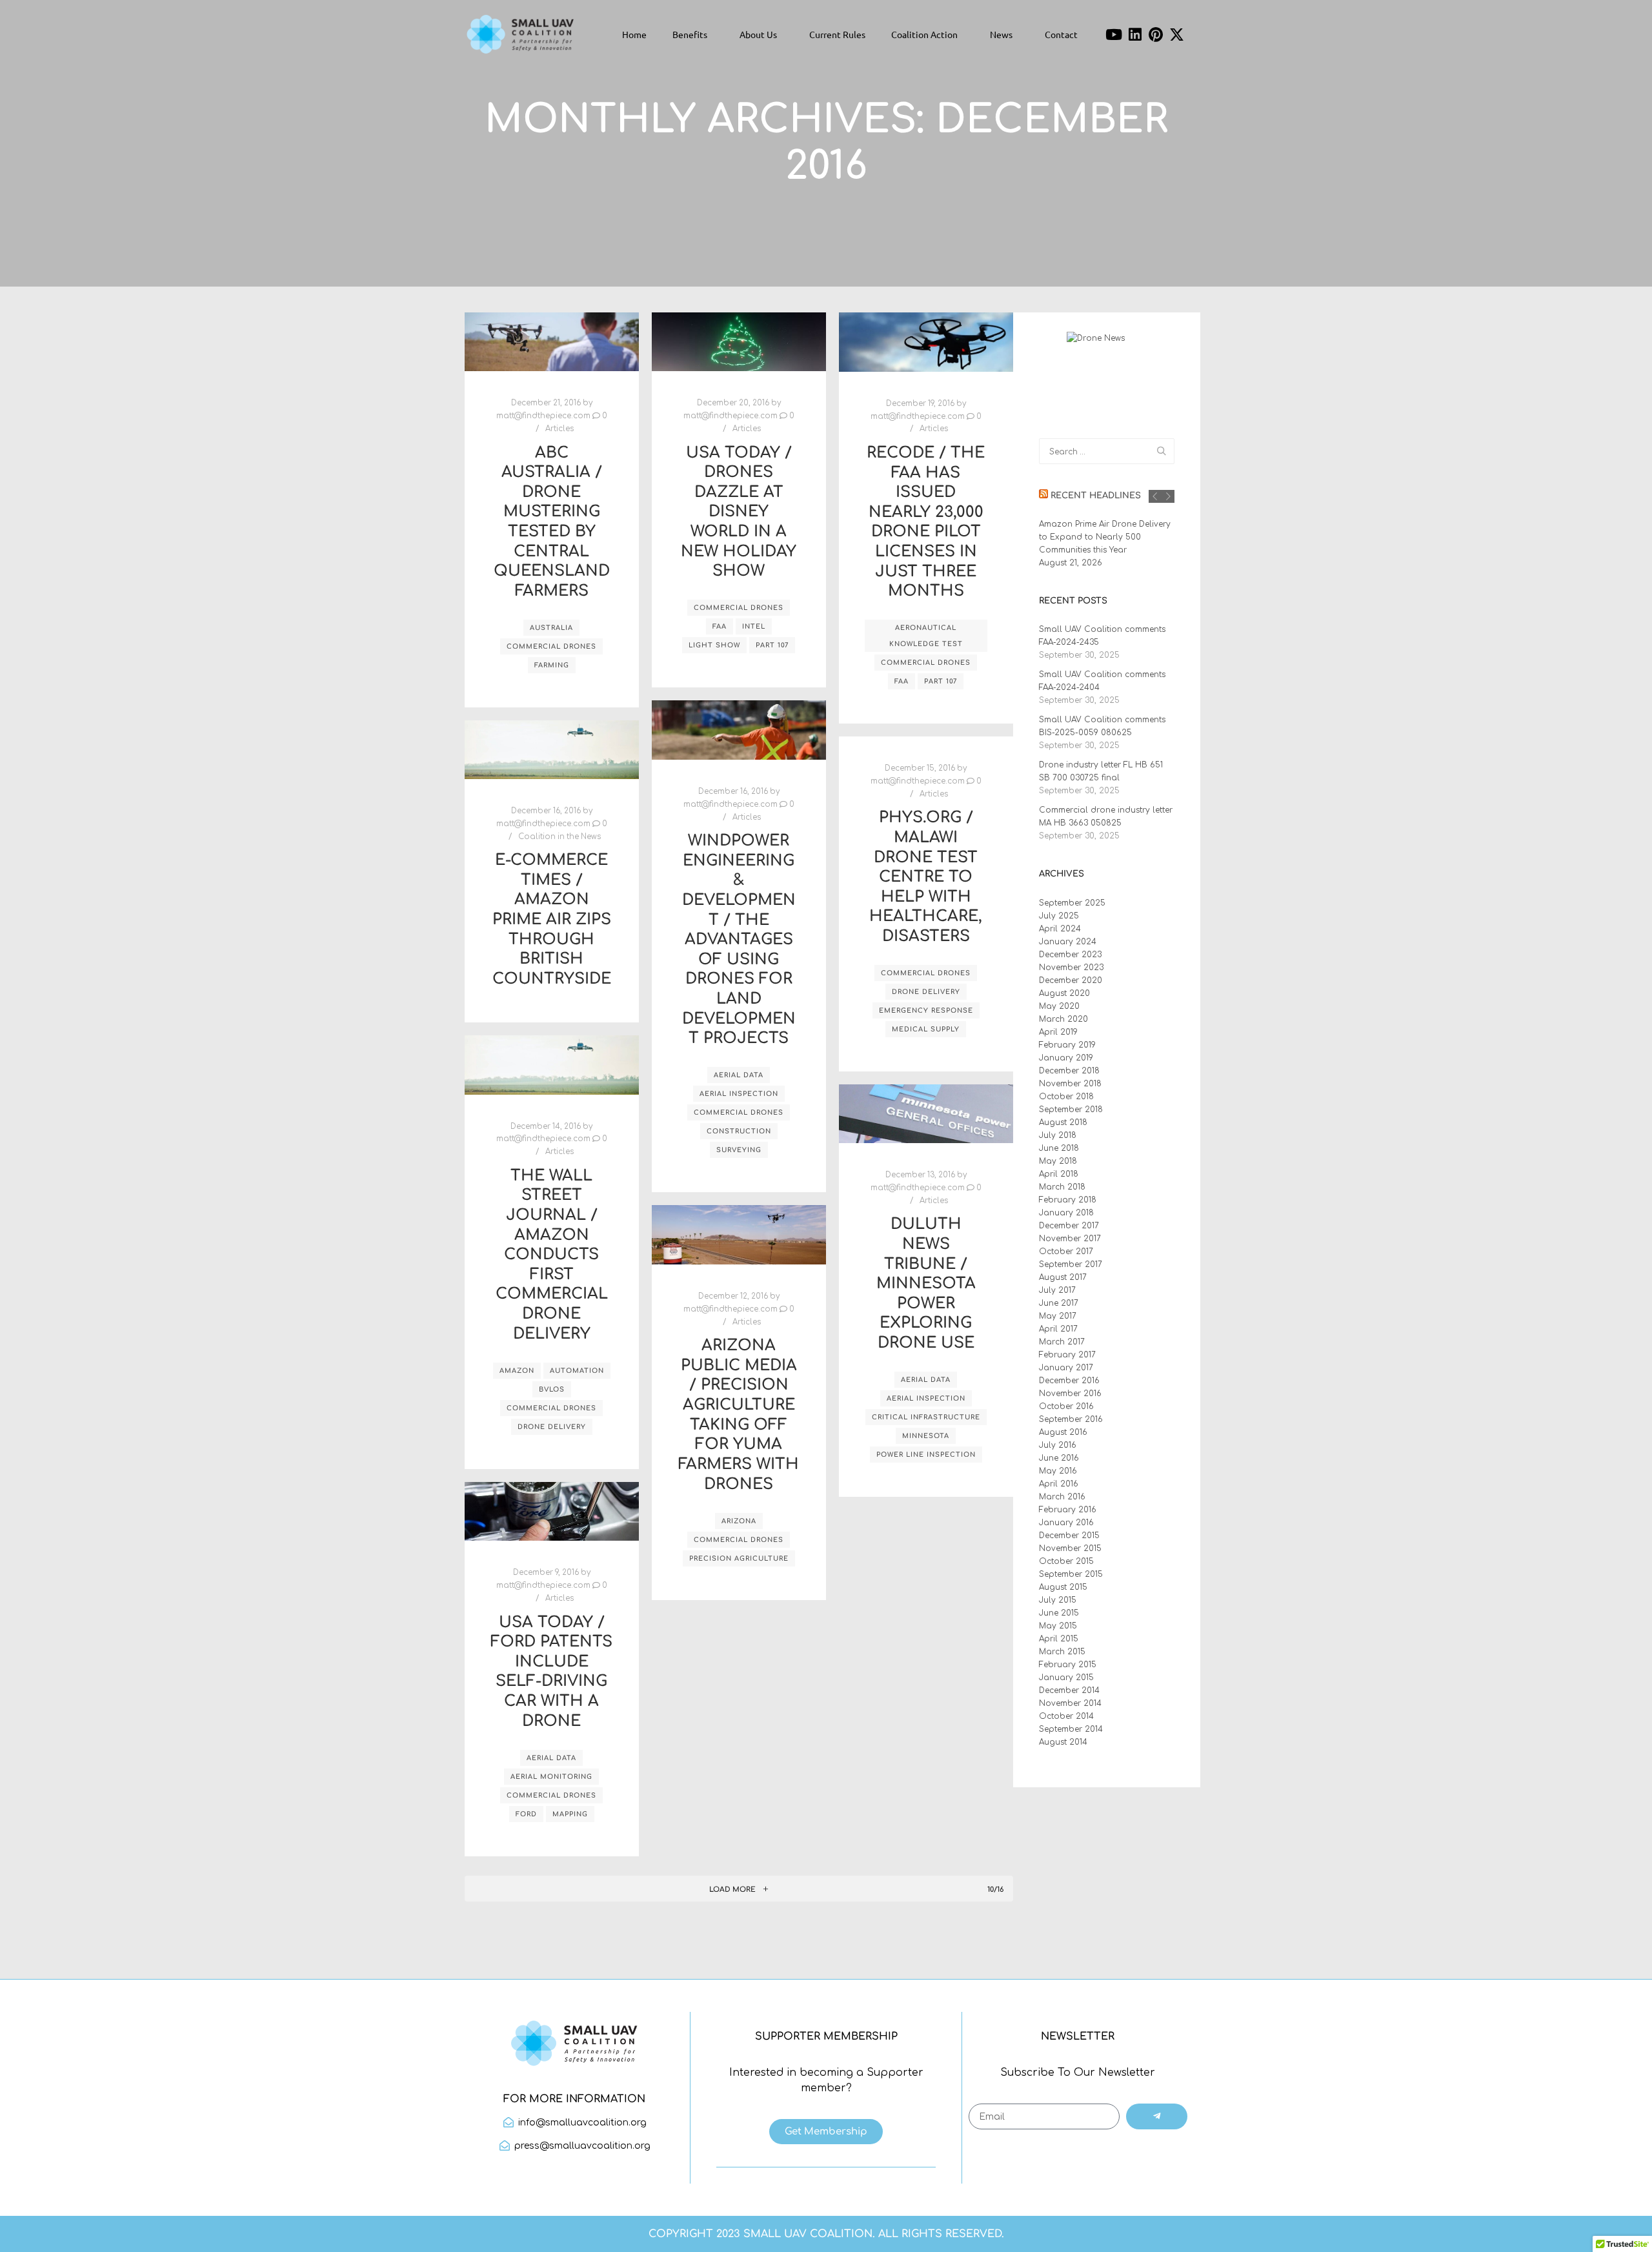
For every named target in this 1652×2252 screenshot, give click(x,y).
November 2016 (1070, 1394)
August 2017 (1063, 1277)
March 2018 (1062, 1187)
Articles (559, 429)
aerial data (739, 1075)
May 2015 (1058, 1626)
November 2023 (1071, 968)
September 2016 (1071, 1419)
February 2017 (1067, 1355)
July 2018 (1058, 1135)
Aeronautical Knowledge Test (926, 636)
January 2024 (1068, 942)
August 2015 (1063, 1587)
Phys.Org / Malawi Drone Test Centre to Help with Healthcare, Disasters (926, 877)
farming (552, 665)
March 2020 (1063, 1019)
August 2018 (1063, 1122)
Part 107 (772, 645)
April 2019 (1058, 1032)
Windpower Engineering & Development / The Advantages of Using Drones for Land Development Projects (739, 939)
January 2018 (1066, 1213)
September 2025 (1072, 903)
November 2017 (1070, 1239)
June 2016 (1059, 1458)
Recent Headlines (1096, 496)
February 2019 (1067, 1045)
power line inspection (926, 1455)
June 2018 (1059, 1148)
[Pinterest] (1156, 34)
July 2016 (1058, 1445)
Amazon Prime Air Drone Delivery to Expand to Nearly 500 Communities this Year (1105, 537)
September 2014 (1071, 1729)
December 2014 (1069, 1690)
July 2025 (1059, 916)
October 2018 (1066, 1097)
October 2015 (1066, 1561)
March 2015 (1062, 1652)
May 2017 (1058, 1316)
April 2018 (1059, 1174)
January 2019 (1066, 1058)
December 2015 (1069, 1536)
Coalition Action (924, 34)
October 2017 (1066, 1252)
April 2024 (1060, 929)
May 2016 (1058, 1471)
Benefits (690, 34)
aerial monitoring (551, 1777)
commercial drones (551, 646)
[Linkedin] (1135, 34)
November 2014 (1070, 1703)
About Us (758, 34)
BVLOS (552, 1389)
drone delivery (926, 992)
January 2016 (1066, 1523)
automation (577, 1371)
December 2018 (1069, 1071)
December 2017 (1069, 1226)
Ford (526, 1814)
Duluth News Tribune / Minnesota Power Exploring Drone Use (926, 1283)
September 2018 (1071, 1110)
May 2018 (1058, 1161)
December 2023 (1070, 955)
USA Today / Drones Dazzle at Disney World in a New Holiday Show (739, 512)
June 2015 (1059, 1613)
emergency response (926, 1010)
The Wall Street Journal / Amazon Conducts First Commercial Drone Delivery (552, 1255)
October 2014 (1066, 1716)
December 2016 (1069, 1381)
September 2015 (1071, 1574)
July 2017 (1057, 1290)
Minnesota (926, 1436)
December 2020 (1071, 980)
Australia (551, 628)
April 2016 (1059, 1484)
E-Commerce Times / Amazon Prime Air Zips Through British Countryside (552, 919)
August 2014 (1063, 1742)
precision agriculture (739, 1558)
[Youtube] (1114, 34)
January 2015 (1066, 1678)
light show (714, 645)
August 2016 (1063, 1432)
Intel (754, 626)
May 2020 (1059, 1006)
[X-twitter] (1177, 34)
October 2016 (1066, 1406)
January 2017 (1066, 1368)
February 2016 (1068, 1510)
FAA (720, 626)
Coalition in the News (559, 837)
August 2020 (1064, 993)
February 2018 (1068, 1200)
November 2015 (1070, 1548)
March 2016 (1062, 1497)
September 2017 (1071, 1264)
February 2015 (1068, 1665)
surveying (739, 1150)
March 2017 (1062, 1342)
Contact (1061, 34)
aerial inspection (739, 1094)
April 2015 (1059, 1639)
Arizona (739, 1521)
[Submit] (1157, 2116)
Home (634, 34)
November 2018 (1070, 1084)
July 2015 (1058, 1600)
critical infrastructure (926, 1417)
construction (739, 1131)
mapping (570, 1814)
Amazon (517, 1371)
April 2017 (1058, 1329)
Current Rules (837, 34)
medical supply (926, 1029)
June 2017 (1059, 1303)
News (1001, 34)
